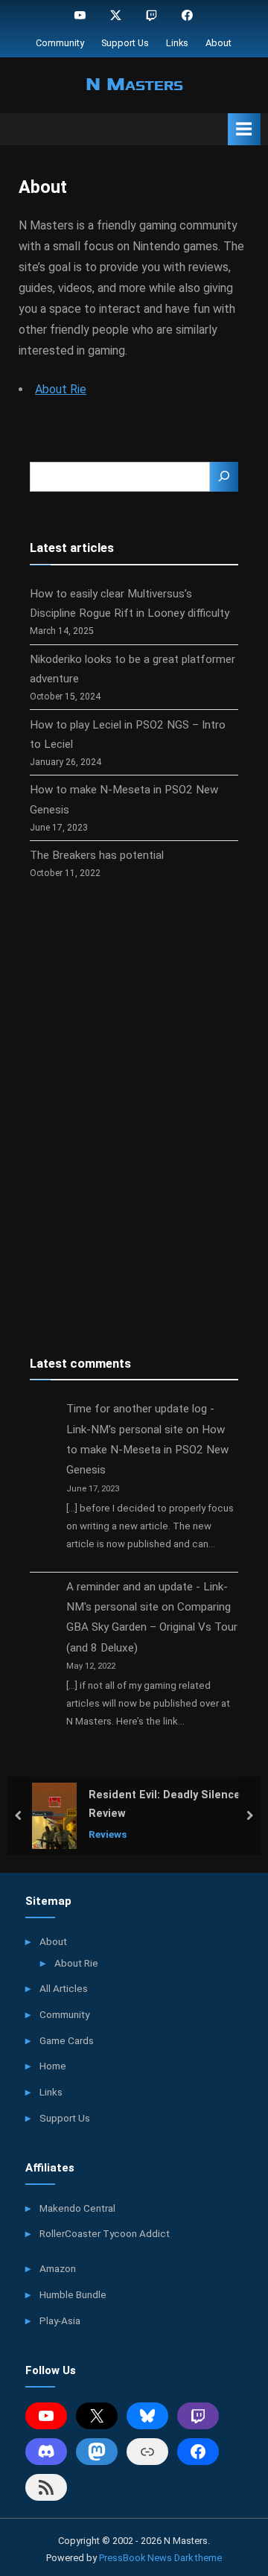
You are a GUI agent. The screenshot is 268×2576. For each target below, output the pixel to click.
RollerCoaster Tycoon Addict (105, 2233)
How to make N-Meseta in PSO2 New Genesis (147, 1450)
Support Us (125, 43)
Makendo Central (77, 2208)
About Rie (61, 389)
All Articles (64, 1988)
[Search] (224, 477)
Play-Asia (60, 2320)
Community (60, 43)
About (218, 43)
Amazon (58, 2268)
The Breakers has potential (97, 855)
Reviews (108, 1833)
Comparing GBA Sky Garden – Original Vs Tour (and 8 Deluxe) (152, 1627)
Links (177, 43)
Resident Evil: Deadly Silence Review (165, 1804)
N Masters (134, 84)
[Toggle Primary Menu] (244, 129)
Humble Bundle (73, 2294)
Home (53, 2066)
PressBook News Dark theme (160, 2558)
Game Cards (67, 2040)
